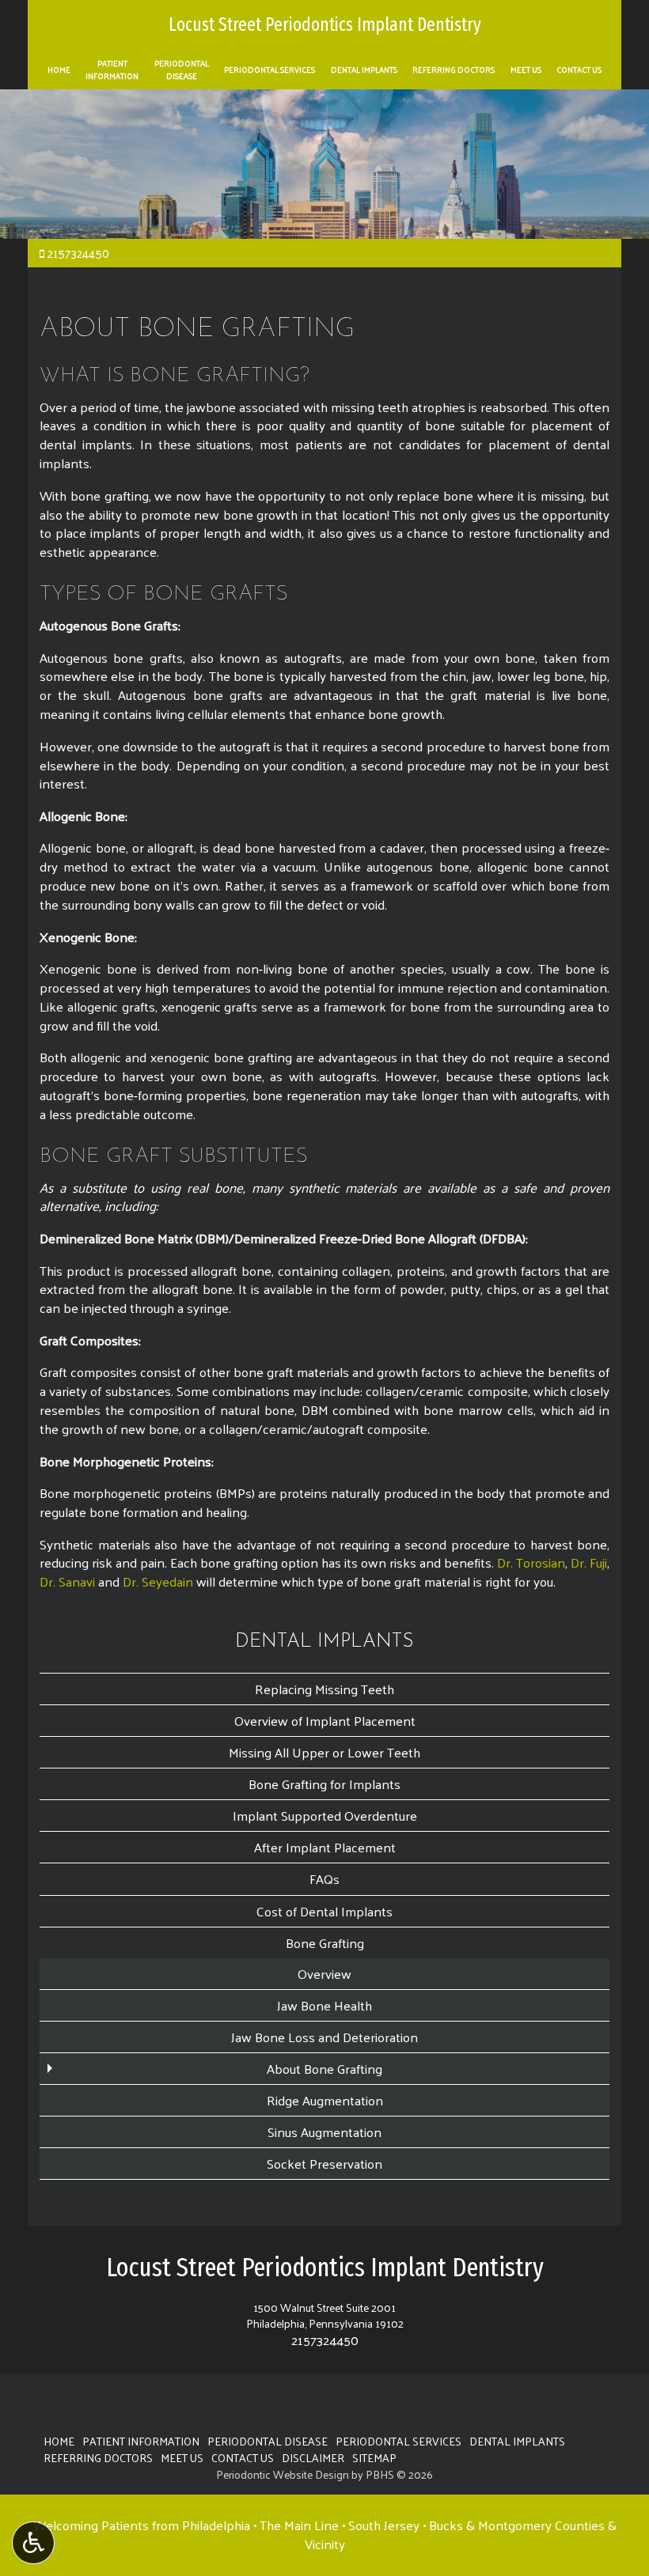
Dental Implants (364, 70)
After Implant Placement (325, 1847)
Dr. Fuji (589, 1562)
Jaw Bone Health (324, 2005)
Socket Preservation (324, 2163)
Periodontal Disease (268, 2441)
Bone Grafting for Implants (324, 1784)
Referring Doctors (454, 70)
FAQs (324, 1878)
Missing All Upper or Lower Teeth (324, 1752)
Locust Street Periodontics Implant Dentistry (325, 25)
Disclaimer (313, 2457)
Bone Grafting (325, 1942)
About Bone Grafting (324, 2068)
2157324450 (78, 253)
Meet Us (526, 70)
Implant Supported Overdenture (325, 1815)
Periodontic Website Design (283, 2474)
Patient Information (141, 2441)
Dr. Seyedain (158, 1581)
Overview (324, 1973)
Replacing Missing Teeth (324, 1689)
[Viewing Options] (33, 2543)
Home (59, 70)
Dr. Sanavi (67, 1581)
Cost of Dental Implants (324, 1911)
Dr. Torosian (531, 1562)
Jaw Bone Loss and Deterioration (324, 2037)
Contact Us (579, 70)
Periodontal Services (269, 70)
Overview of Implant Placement (325, 1720)
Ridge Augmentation (325, 2100)
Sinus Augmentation (324, 2132)
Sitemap (374, 2457)
